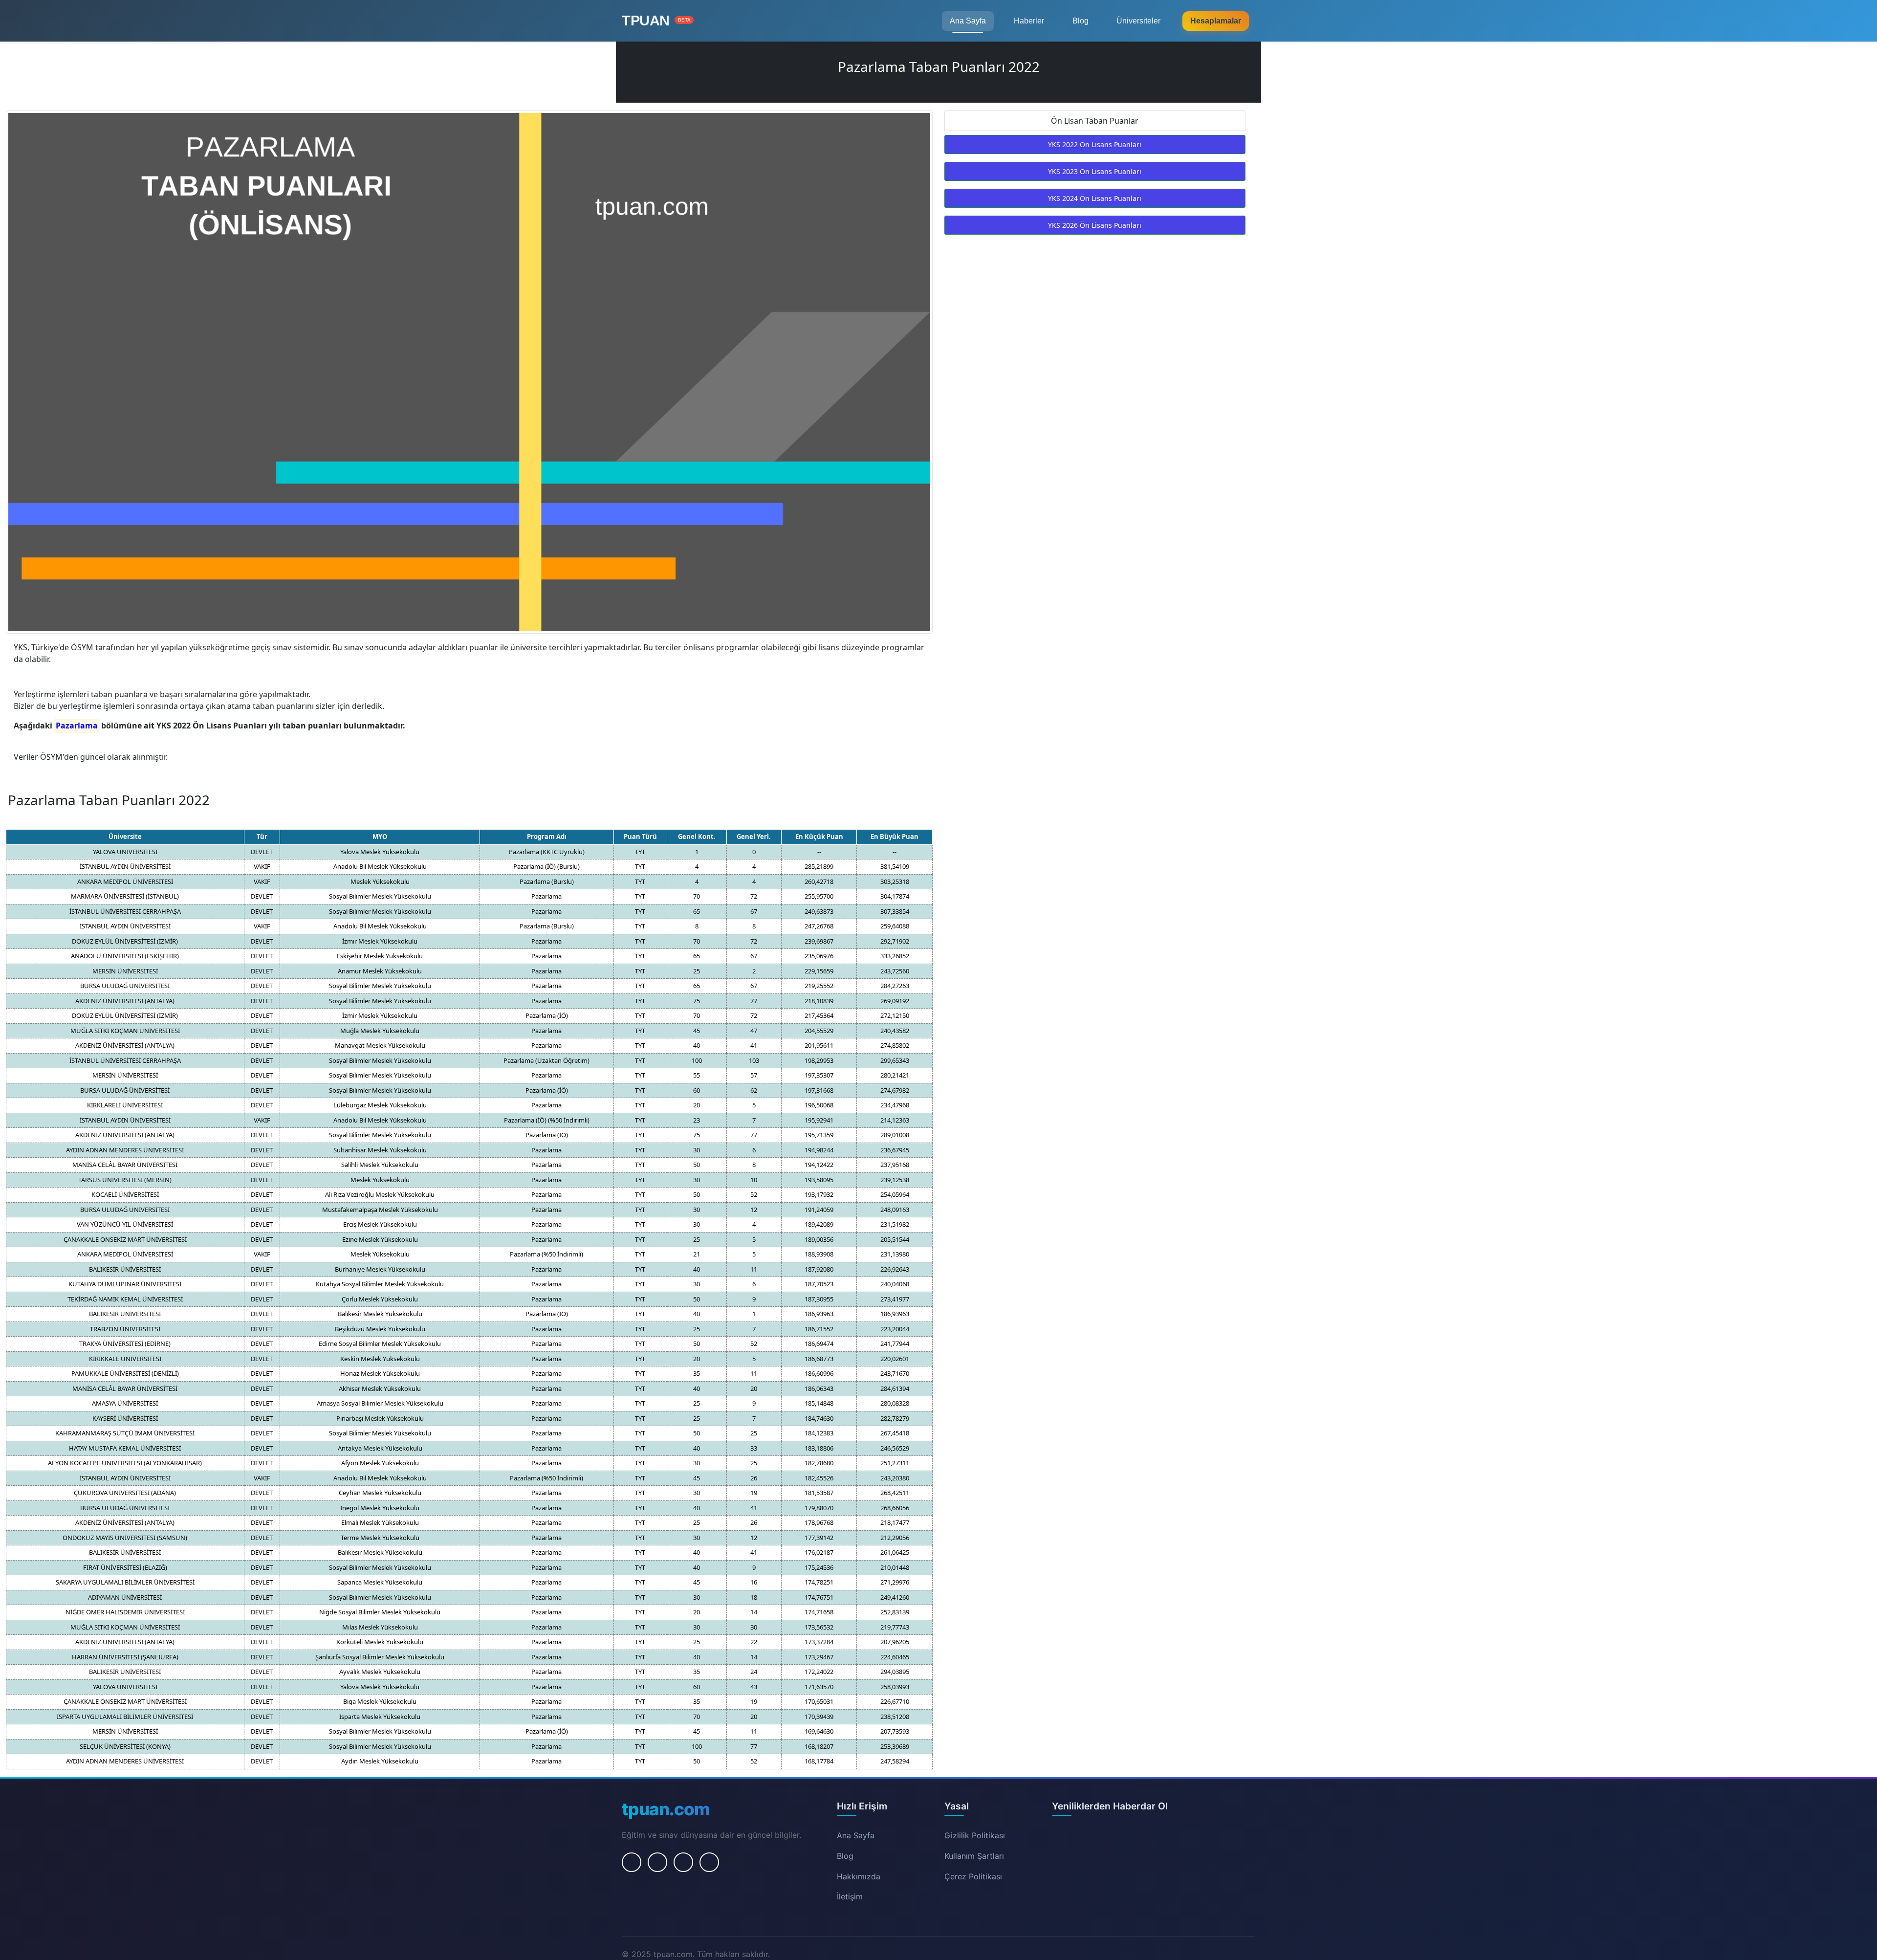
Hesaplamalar (1216, 21)
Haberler (1029, 21)
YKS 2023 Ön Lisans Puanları (1095, 171)
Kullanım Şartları (974, 1856)
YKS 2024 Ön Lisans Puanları (1095, 198)
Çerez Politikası (973, 1876)
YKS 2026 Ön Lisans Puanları (1095, 225)
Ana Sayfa (968, 21)
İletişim (850, 1896)
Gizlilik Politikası (975, 1835)
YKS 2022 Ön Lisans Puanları (1095, 144)
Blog (1080, 21)
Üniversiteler (1138, 21)
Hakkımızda (859, 1876)
